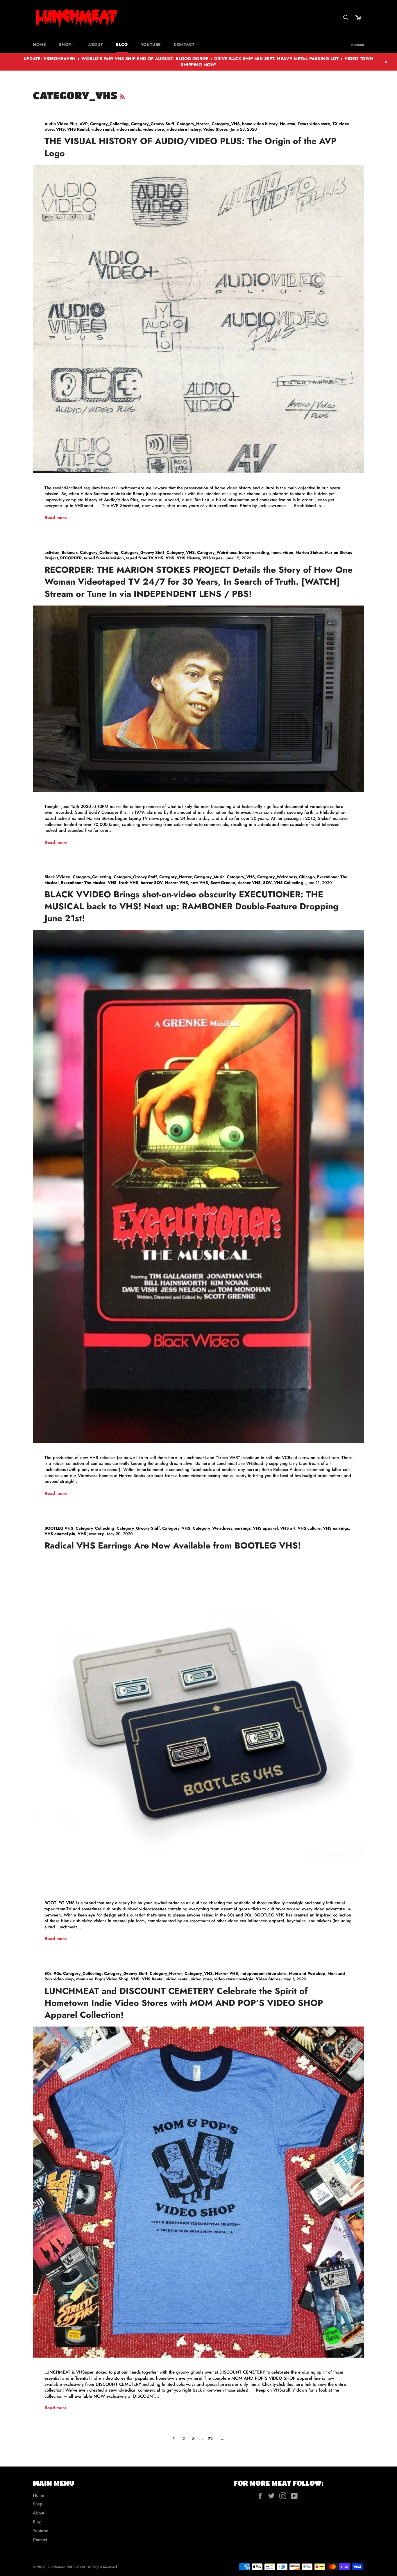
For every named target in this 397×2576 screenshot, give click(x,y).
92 (210, 2439)
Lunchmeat (56, 2567)
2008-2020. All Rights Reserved (92, 2567)
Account (357, 45)
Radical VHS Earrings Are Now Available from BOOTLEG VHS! (173, 1545)
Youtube (151, 44)
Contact (185, 44)
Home (39, 44)
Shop (66, 44)
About (95, 44)
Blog (122, 44)
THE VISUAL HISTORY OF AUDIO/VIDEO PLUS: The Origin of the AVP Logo (191, 147)
